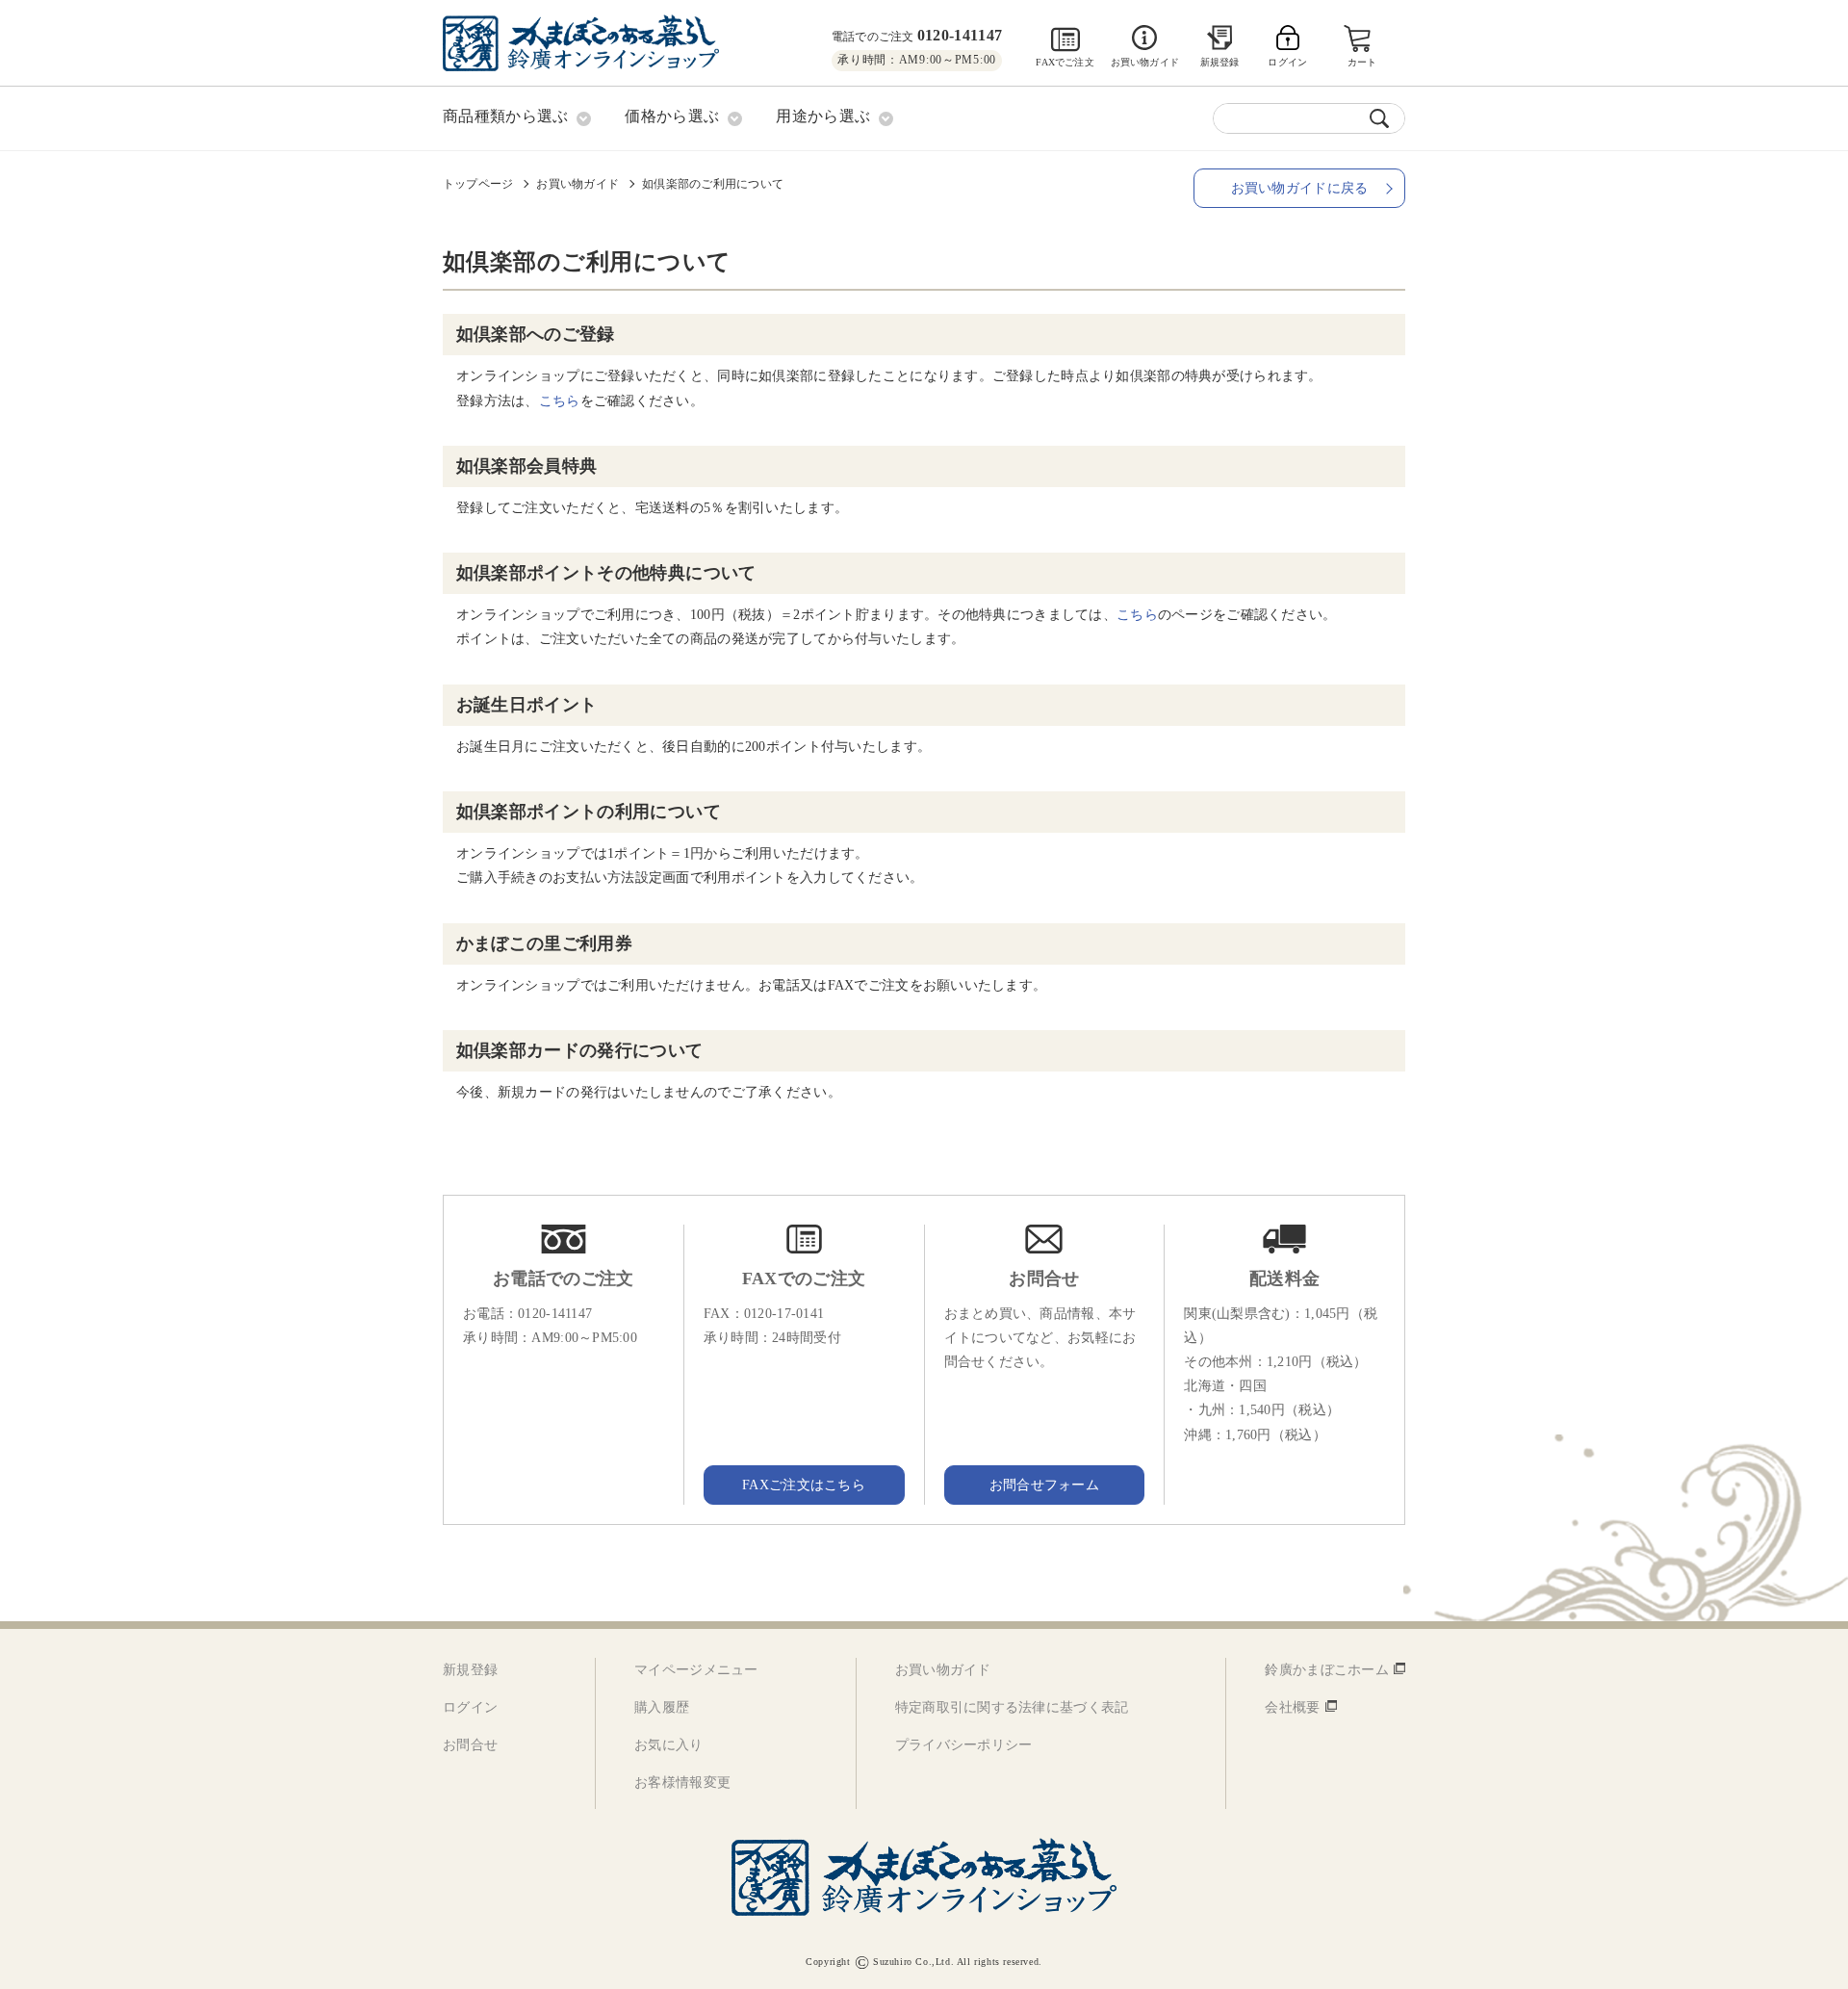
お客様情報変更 (682, 1782)
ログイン (470, 1707)
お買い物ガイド (1145, 62)
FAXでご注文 (1065, 62)
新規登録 (1220, 62)
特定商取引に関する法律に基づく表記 (1012, 1707)
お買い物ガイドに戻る (1300, 188)
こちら (560, 401)
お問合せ (470, 1745)
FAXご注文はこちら (804, 1485)
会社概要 (1292, 1707)
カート (1362, 62)
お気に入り (668, 1745)
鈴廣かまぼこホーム (1327, 1670)
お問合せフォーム (1044, 1485)
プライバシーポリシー (964, 1745)
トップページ (478, 184)
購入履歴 (662, 1707)
